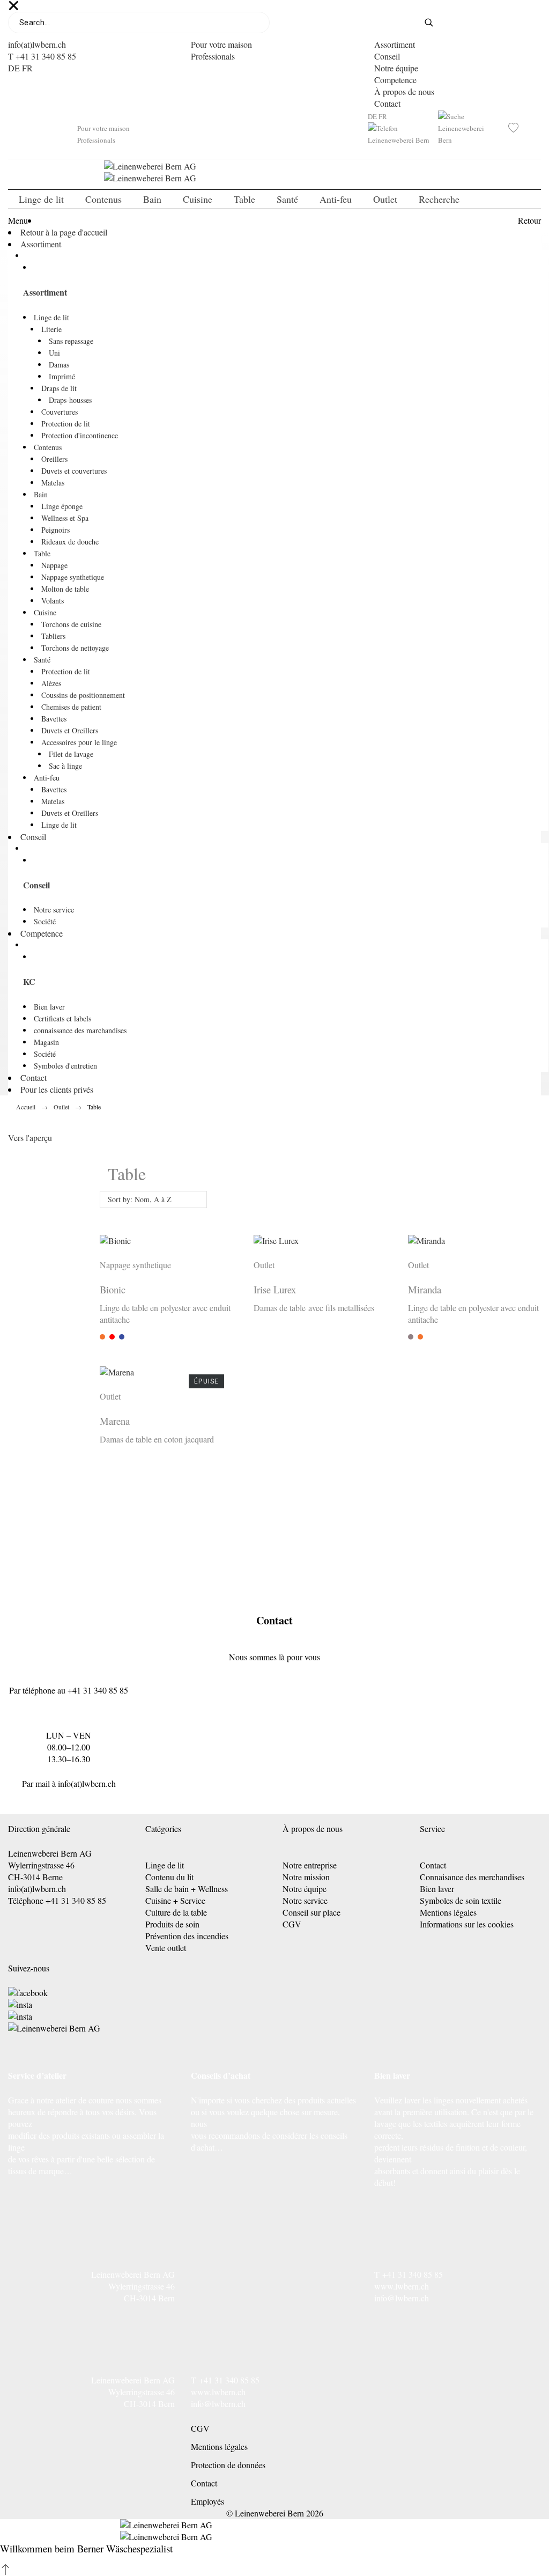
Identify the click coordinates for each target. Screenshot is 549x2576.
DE (14, 68)
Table (42, 553)
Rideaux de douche (70, 542)
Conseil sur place (311, 1912)
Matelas (53, 483)
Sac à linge (65, 766)
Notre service (54, 910)
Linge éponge (62, 506)
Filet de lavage (71, 754)
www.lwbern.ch (402, 2286)
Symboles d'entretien (65, 1066)
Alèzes (51, 683)
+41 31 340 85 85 (98, 1690)
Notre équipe (396, 68)
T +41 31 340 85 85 (42, 56)
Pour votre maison (221, 44)
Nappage (54, 565)
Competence (395, 80)
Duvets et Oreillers (70, 730)
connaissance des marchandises (80, 1030)
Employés (207, 2501)
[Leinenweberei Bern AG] (54, 2028)
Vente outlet (166, 1948)
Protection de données (228, 2465)
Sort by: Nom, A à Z (140, 1199)
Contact (387, 103)
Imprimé (62, 376)
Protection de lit (66, 424)
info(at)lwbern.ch (37, 44)
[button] (5, 2570)
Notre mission (306, 1877)
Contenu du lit (169, 1877)
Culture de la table (176, 1912)
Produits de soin (172, 1924)
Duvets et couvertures (74, 471)
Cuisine (45, 612)
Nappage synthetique (73, 577)
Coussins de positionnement (83, 695)
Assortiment (395, 44)
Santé (42, 660)
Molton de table (65, 589)
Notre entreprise (310, 1865)
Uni (54, 353)
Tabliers (53, 636)
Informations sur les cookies (467, 1924)
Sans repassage (71, 341)
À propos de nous (404, 91)
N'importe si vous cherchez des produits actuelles (273, 2100)
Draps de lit (59, 388)
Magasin (46, 1042)
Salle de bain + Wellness (187, 1889)
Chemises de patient (71, 707)
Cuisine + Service (175, 1900)
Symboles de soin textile (461, 1900)
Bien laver (49, 1007)
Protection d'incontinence (80, 435)
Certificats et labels (62, 1018)
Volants (53, 601)
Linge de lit (51, 317)
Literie (51, 329)
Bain (41, 494)
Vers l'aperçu (30, 1138)
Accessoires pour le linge (79, 742)
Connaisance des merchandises (472, 1877)
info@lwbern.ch (402, 2298)
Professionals (213, 56)
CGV (292, 1924)
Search (436, 23)
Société (45, 921)
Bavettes (54, 719)
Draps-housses (70, 400)
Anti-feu (47, 778)
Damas (59, 365)
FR (27, 68)
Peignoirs (55, 530)
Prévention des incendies (187, 1936)
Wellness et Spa (65, 518)
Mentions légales (448, 1912)
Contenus (48, 447)
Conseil (387, 56)
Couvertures (60, 412)
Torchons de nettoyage (75, 648)
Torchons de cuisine (71, 624)
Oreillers (54, 459)
